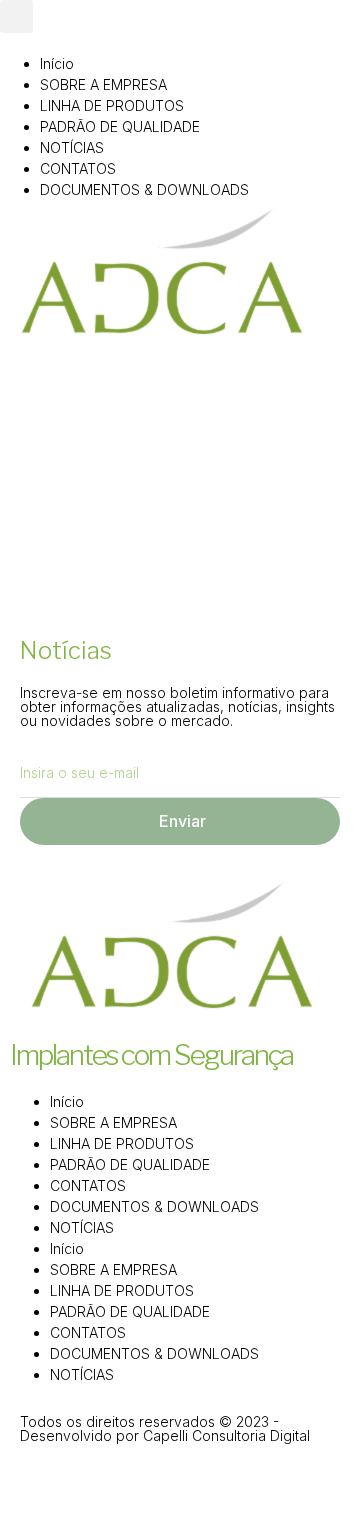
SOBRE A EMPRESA (103, 84)
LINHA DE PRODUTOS (112, 105)
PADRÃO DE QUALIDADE (120, 126)
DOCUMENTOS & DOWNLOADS (144, 189)
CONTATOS (78, 168)
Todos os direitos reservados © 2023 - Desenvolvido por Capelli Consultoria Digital (165, 1428)
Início (57, 63)
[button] (16, 16)
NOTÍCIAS (72, 147)
